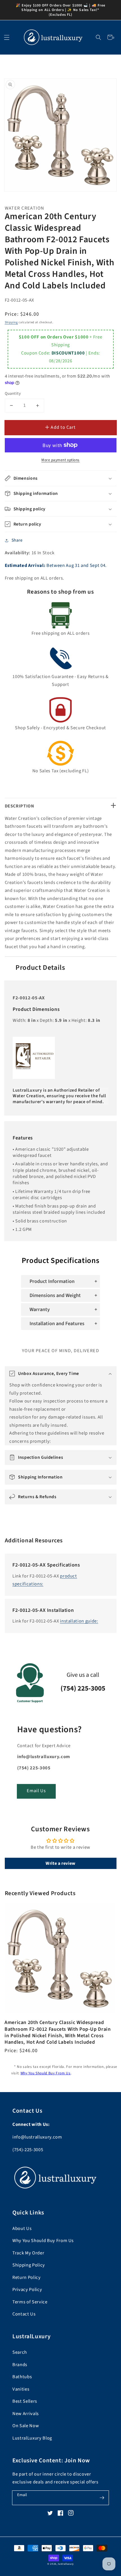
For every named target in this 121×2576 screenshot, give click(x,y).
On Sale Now (26, 2426)
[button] (99, 37)
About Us (22, 2229)
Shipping (11, 322)
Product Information (52, 1281)
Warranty (40, 1310)
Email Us (36, 1791)
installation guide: (79, 1621)
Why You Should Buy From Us (46, 2073)
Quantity (13, 394)
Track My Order (28, 2253)
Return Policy (27, 2277)
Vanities (21, 2389)
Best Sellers (25, 2401)
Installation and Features (57, 1324)
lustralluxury (66, 2564)
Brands (20, 2365)
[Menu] (7, 37)
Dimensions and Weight (55, 1295)
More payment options (60, 460)
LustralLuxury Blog (32, 2438)
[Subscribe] (102, 2498)
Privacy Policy (27, 2290)
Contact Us (24, 2314)
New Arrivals (26, 2414)
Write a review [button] (60, 1863)
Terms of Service (30, 2302)
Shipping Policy (29, 2265)
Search (20, 2352)
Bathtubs (22, 2377)
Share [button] (17, 540)
